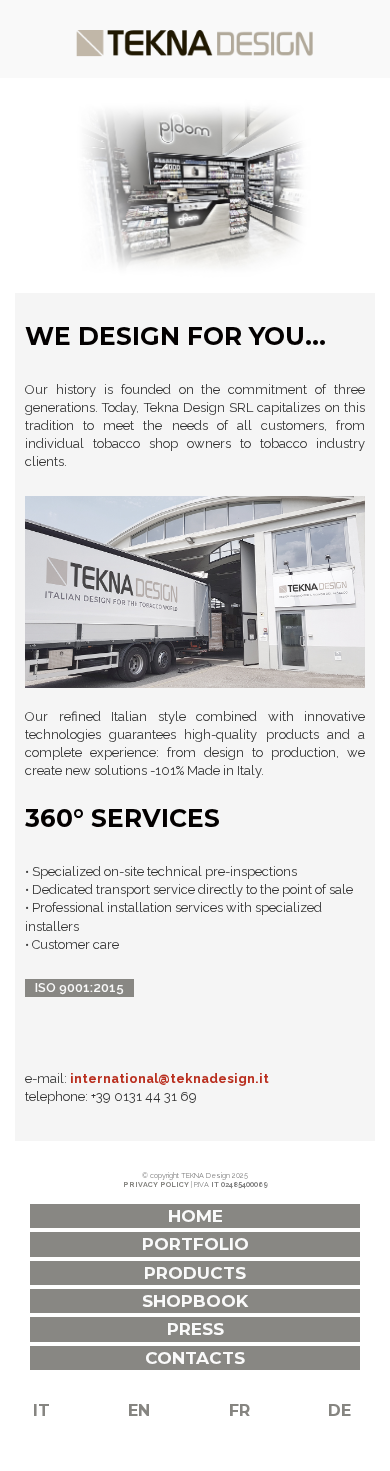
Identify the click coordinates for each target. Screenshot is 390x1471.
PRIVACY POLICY (156, 1184)
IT (41, 1410)
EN (139, 1410)
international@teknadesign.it (169, 1078)
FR (239, 1410)
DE (339, 1410)
